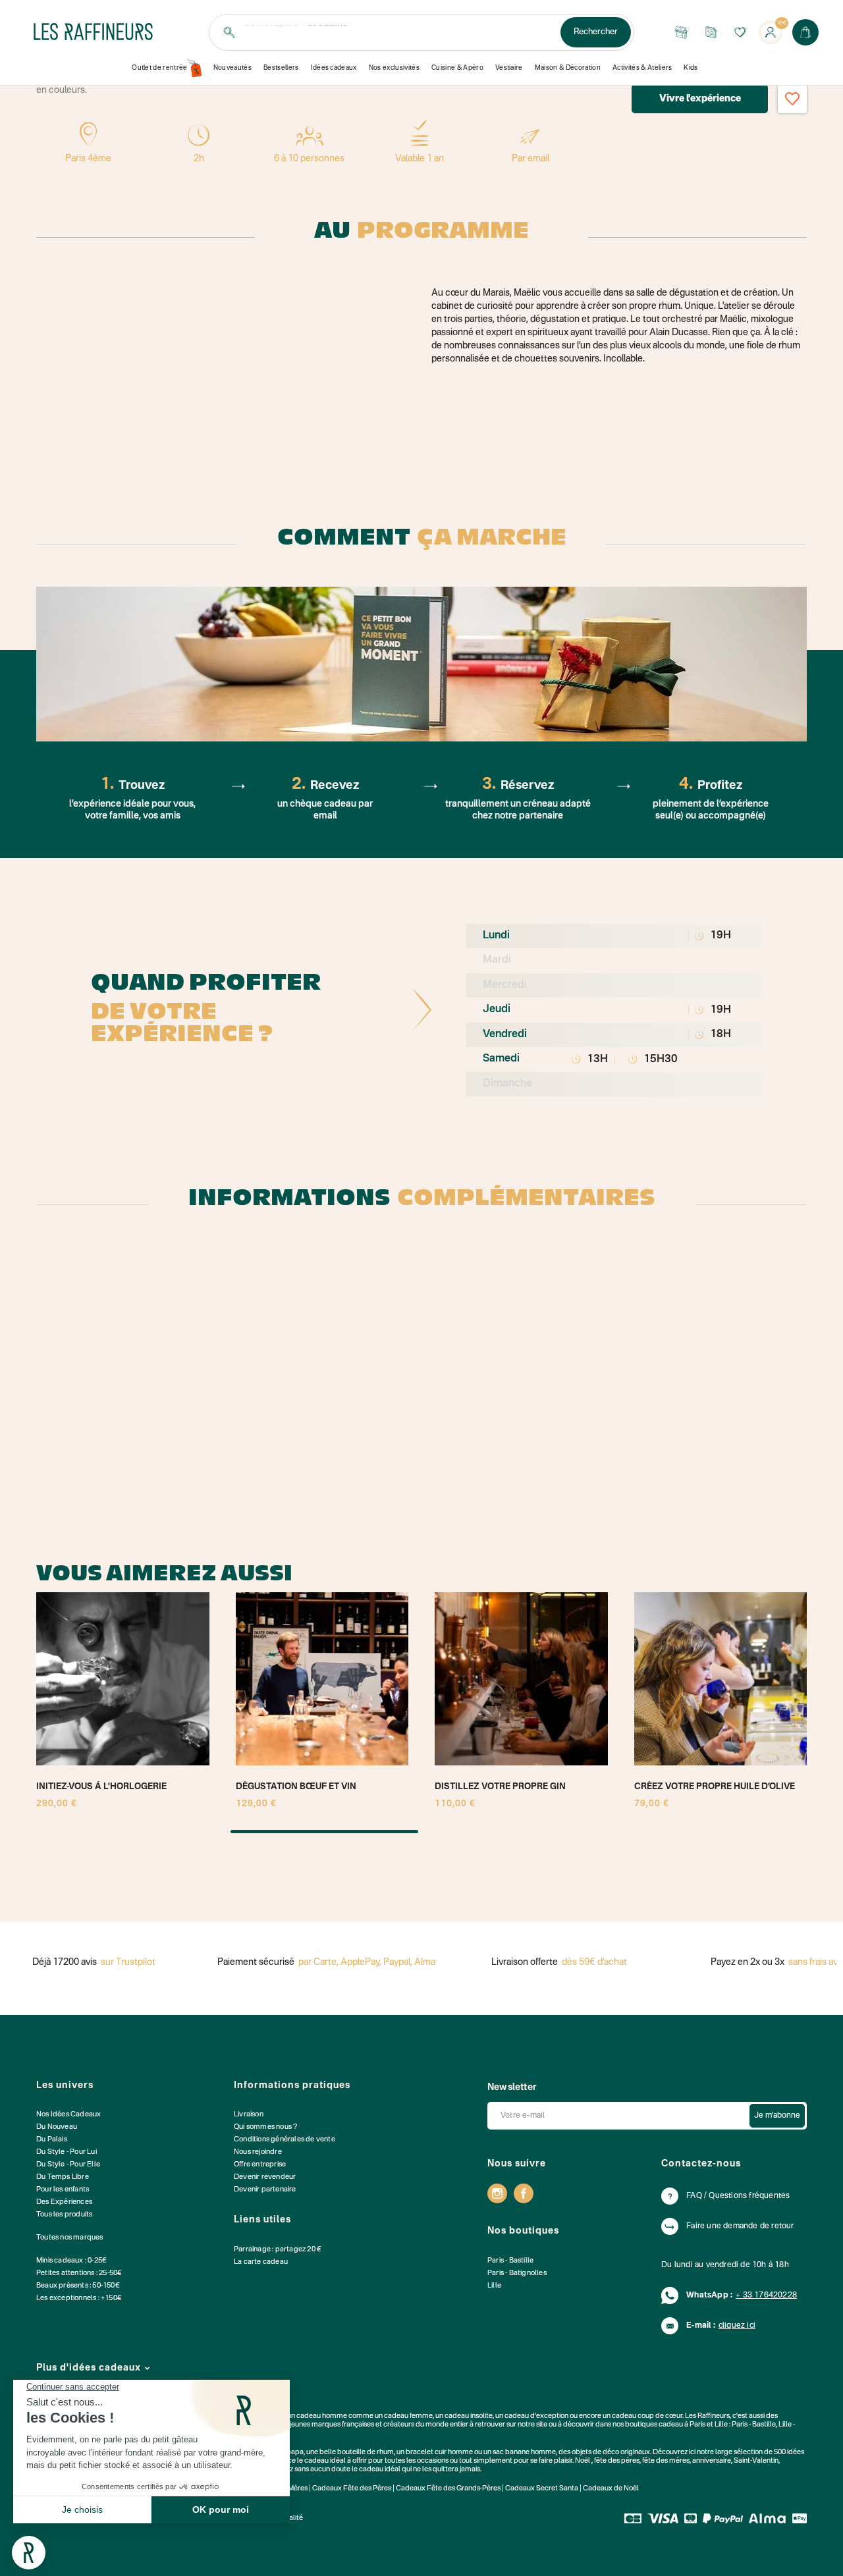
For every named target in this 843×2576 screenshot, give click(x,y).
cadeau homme (322, 2416)
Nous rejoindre (258, 2152)
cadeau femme (408, 2416)
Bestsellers (281, 68)
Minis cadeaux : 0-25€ (71, 2261)
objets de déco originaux (611, 2453)
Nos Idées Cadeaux (68, 2115)
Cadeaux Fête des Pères (352, 2489)
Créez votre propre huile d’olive (715, 1787)
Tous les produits (64, 2215)
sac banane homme (524, 2453)
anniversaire (712, 2461)
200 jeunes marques (309, 2425)
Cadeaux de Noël (611, 2489)
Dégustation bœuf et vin (296, 1787)
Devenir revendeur (265, 2177)
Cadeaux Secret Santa (542, 2489)
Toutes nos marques (70, 2238)
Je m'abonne (777, 2116)
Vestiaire (509, 68)
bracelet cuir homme (439, 2453)
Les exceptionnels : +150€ (79, 2298)
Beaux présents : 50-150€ (78, 2286)
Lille (494, 2286)
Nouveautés (232, 68)
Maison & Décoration (568, 68)
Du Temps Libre (63, 2177)
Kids (691, 68)
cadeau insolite (469, 2416)
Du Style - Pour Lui (67, 2152)
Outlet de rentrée (160, 68)
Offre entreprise (260, 2165)
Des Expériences (64, 2202)
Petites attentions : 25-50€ (79, 2273)
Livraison (249, 2115)
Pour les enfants (63, 2190)
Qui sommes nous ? (265, 2127)
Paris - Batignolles (517, 2273)
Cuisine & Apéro (457, 68)
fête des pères (617, 2461)
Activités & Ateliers (642, 68)
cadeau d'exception (536, 2416)
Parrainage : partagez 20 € (278, 2250)
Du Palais (52, 2140)
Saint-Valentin (756, 2461)
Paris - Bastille (510, 2261)
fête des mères (666, 2461)
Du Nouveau (57, 2127)
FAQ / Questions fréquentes (738, 2196)
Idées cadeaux (334, 68)
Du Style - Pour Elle (68, 2165)
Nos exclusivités (394, 68)
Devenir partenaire (265, 2190)
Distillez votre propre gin (500, 1787)
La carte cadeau (261, 2262)
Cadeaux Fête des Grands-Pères (448, 2489)
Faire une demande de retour (740, 2226)
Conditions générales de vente (285, 2140)
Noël (583, 2461)
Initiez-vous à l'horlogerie (101, 1787)
